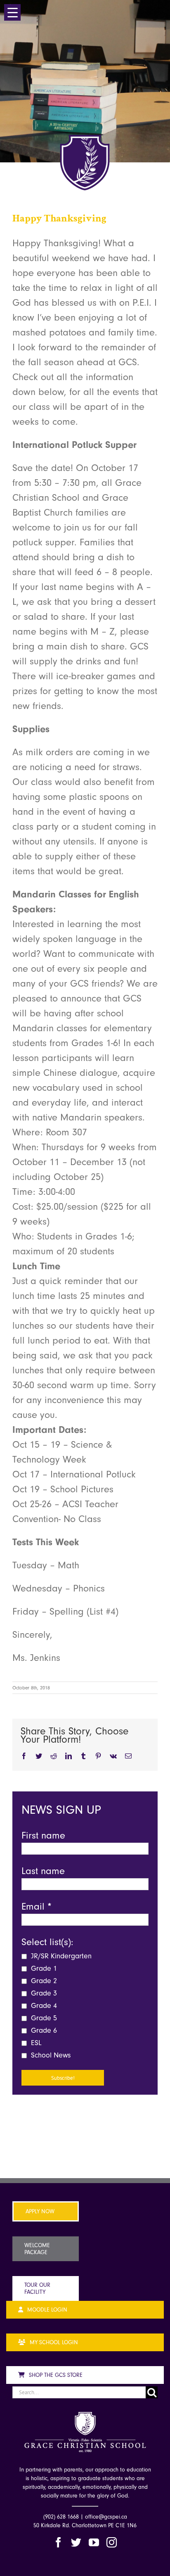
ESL (35, 2043)
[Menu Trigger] (12, 12)
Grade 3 (43, 1993)
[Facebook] (58, 2542)
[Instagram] (112, 2542)
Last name (43, 1871)
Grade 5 (43, 2018)
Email (37, 1906)
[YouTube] (94, 2542)
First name (43, 1835)
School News (50, 2055)
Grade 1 (43, 1968)
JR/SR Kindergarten (60, 1956)
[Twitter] (76, 2542)
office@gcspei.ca (106, 2517)
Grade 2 (43, 1981)
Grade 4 (43, 2006)
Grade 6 (43, 2030)
